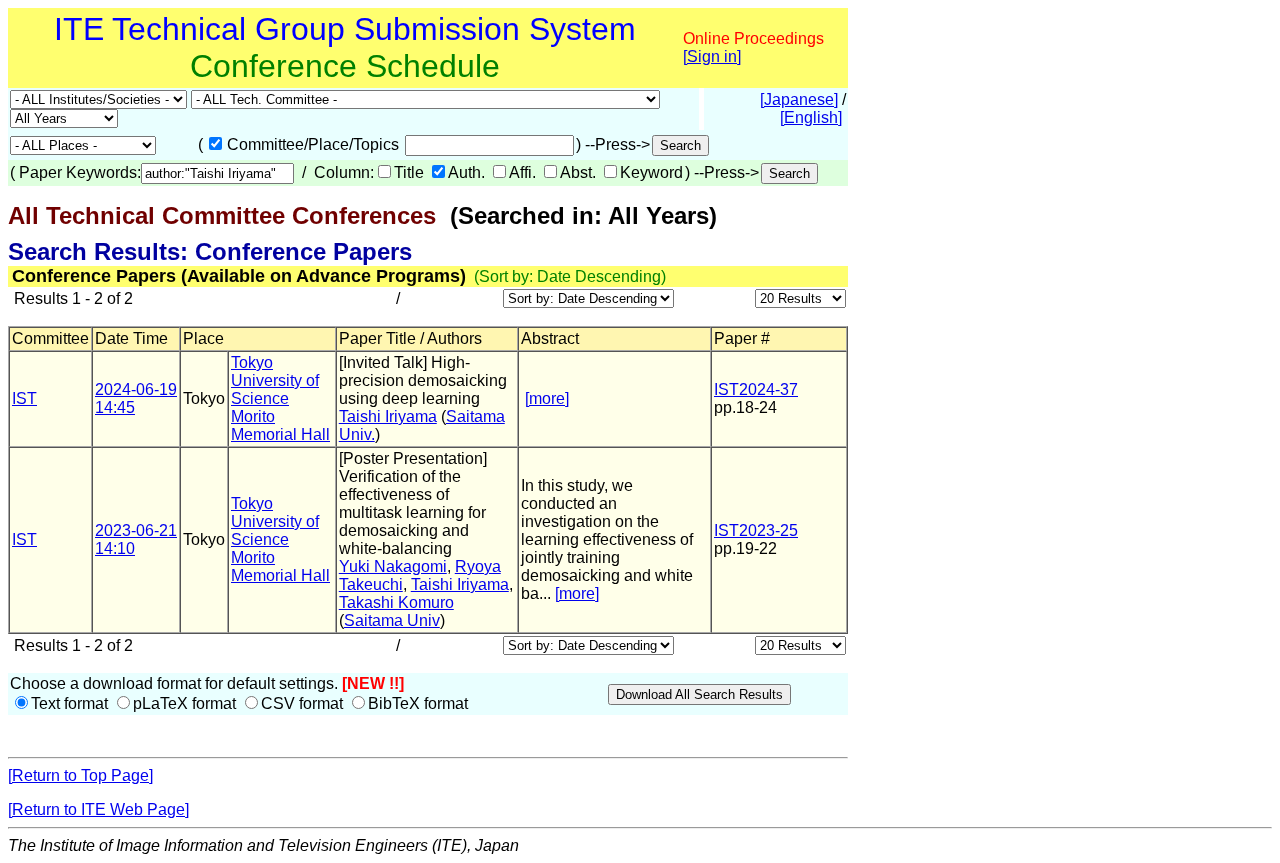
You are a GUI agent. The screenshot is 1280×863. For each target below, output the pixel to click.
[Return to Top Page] (80, 775)
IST (24, 398)
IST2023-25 (756, 530)
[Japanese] (799, 99)
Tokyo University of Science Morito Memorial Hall (280, 398)
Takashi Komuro (396, 602)
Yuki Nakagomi (393, 566)
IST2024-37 (756, 389)
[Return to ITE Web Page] (98, 809)
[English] (811, 117)
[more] (547, 398)
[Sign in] (712, 56)
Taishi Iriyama (388, 416)
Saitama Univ (392, 620)
